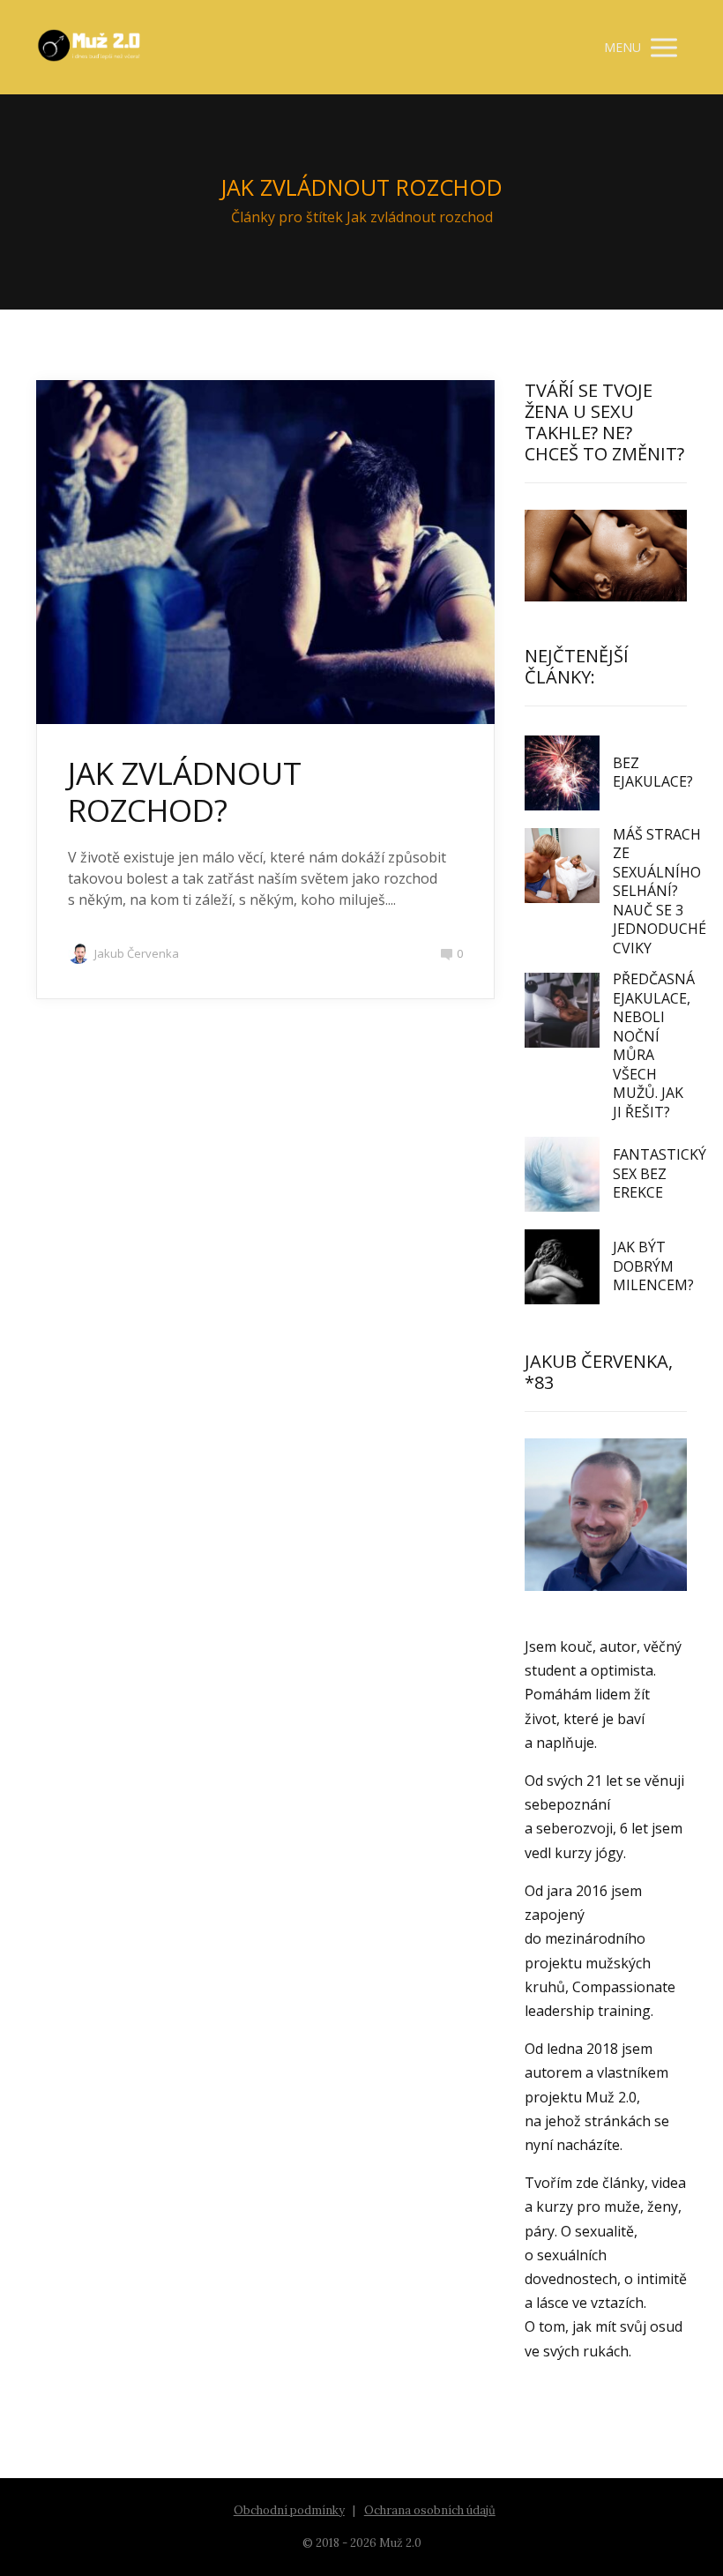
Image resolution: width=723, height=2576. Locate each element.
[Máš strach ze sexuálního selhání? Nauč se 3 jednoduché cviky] (562, 866)
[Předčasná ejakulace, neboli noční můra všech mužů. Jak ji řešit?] (562, 1010)
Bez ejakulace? (653, 773)
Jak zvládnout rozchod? (185, 791)
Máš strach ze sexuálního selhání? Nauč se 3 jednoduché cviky (660, 891)
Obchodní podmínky (289, 2510)
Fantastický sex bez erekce (660, 1173)
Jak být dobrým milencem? (653, 1266)
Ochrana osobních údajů (430, 2510)
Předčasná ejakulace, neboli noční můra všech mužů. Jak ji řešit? (654, 1045)
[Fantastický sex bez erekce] (562, 1174)
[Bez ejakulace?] (562, 773)
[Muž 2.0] (89, 47)
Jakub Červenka (137, 953)
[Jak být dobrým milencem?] (562, 1267)
